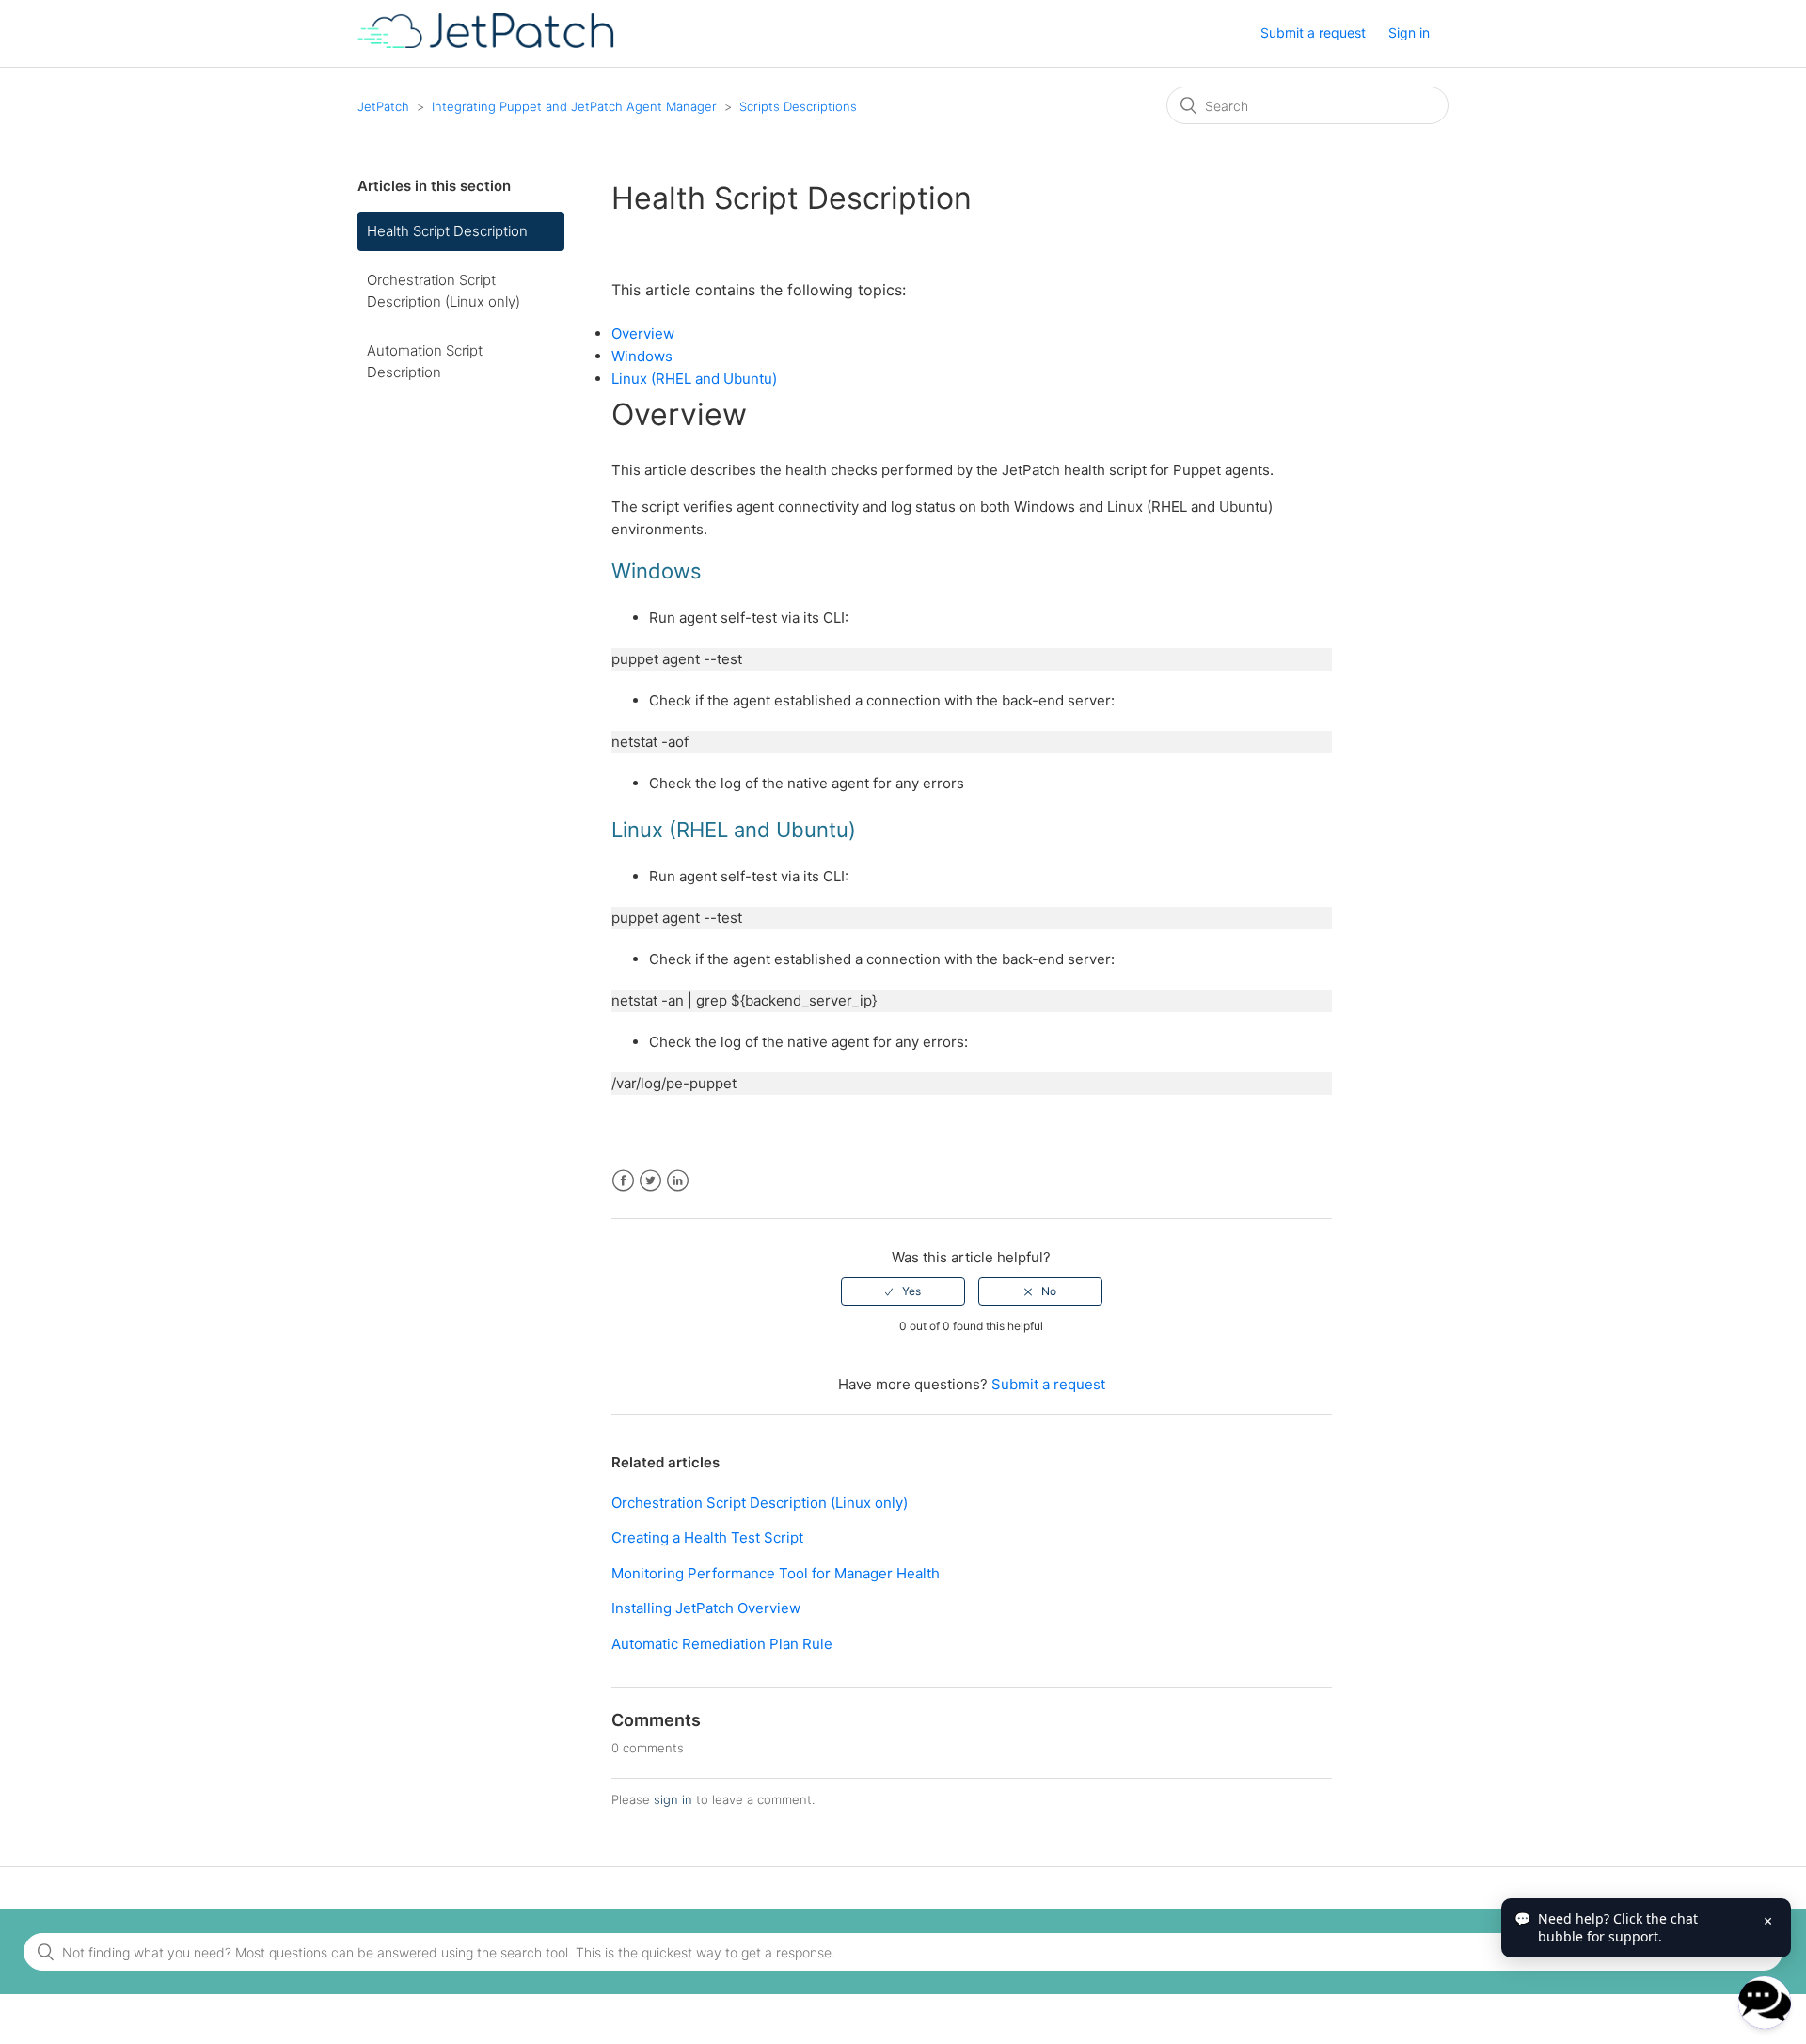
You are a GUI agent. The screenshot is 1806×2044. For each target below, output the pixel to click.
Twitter (650, 1181)
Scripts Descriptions (798, 106)
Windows (642, 356)
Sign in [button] (1409, 32)
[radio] (903, 1291)
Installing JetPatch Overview (706, 1608)
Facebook (623, 1181)
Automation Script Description (425, 361)
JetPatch (383, 106)
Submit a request (1313, 32)
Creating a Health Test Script (707, 1537)
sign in (673, 1799)
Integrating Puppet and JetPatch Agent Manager (574, 106)
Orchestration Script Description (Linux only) (444, 291)
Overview (643, 333)
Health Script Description (447, 231)
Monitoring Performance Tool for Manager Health (776, 1573)
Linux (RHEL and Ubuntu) (694, 379)
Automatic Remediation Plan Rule (722, 1644)
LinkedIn (678, 1181)
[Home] (486, 43)
